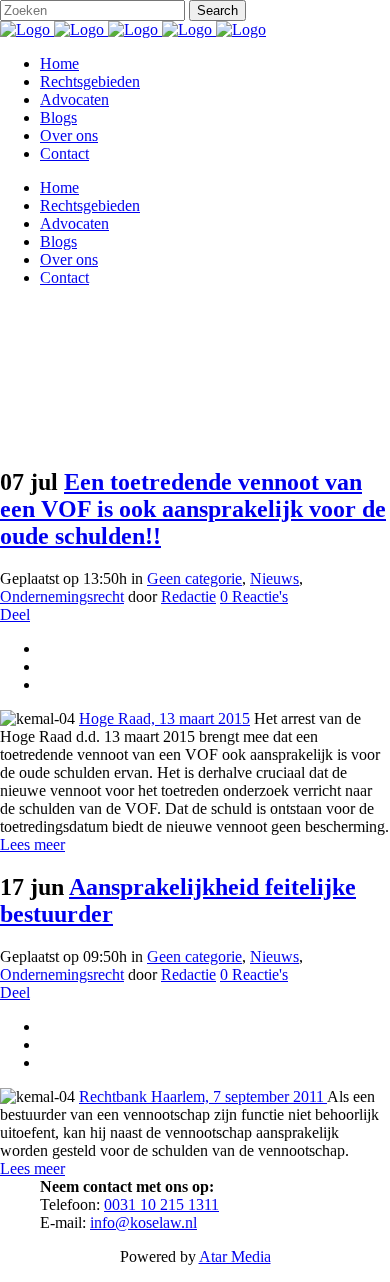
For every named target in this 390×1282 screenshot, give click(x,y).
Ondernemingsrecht (62, 974)
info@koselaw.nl (143, 1222)
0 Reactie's (254, 974)
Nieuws (274, 956)
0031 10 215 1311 (161, 1204)
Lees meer (32, 844)
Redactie (188, 974)
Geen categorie (194, 956)
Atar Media (235, 1256)
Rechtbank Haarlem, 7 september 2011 (203, 1096)
